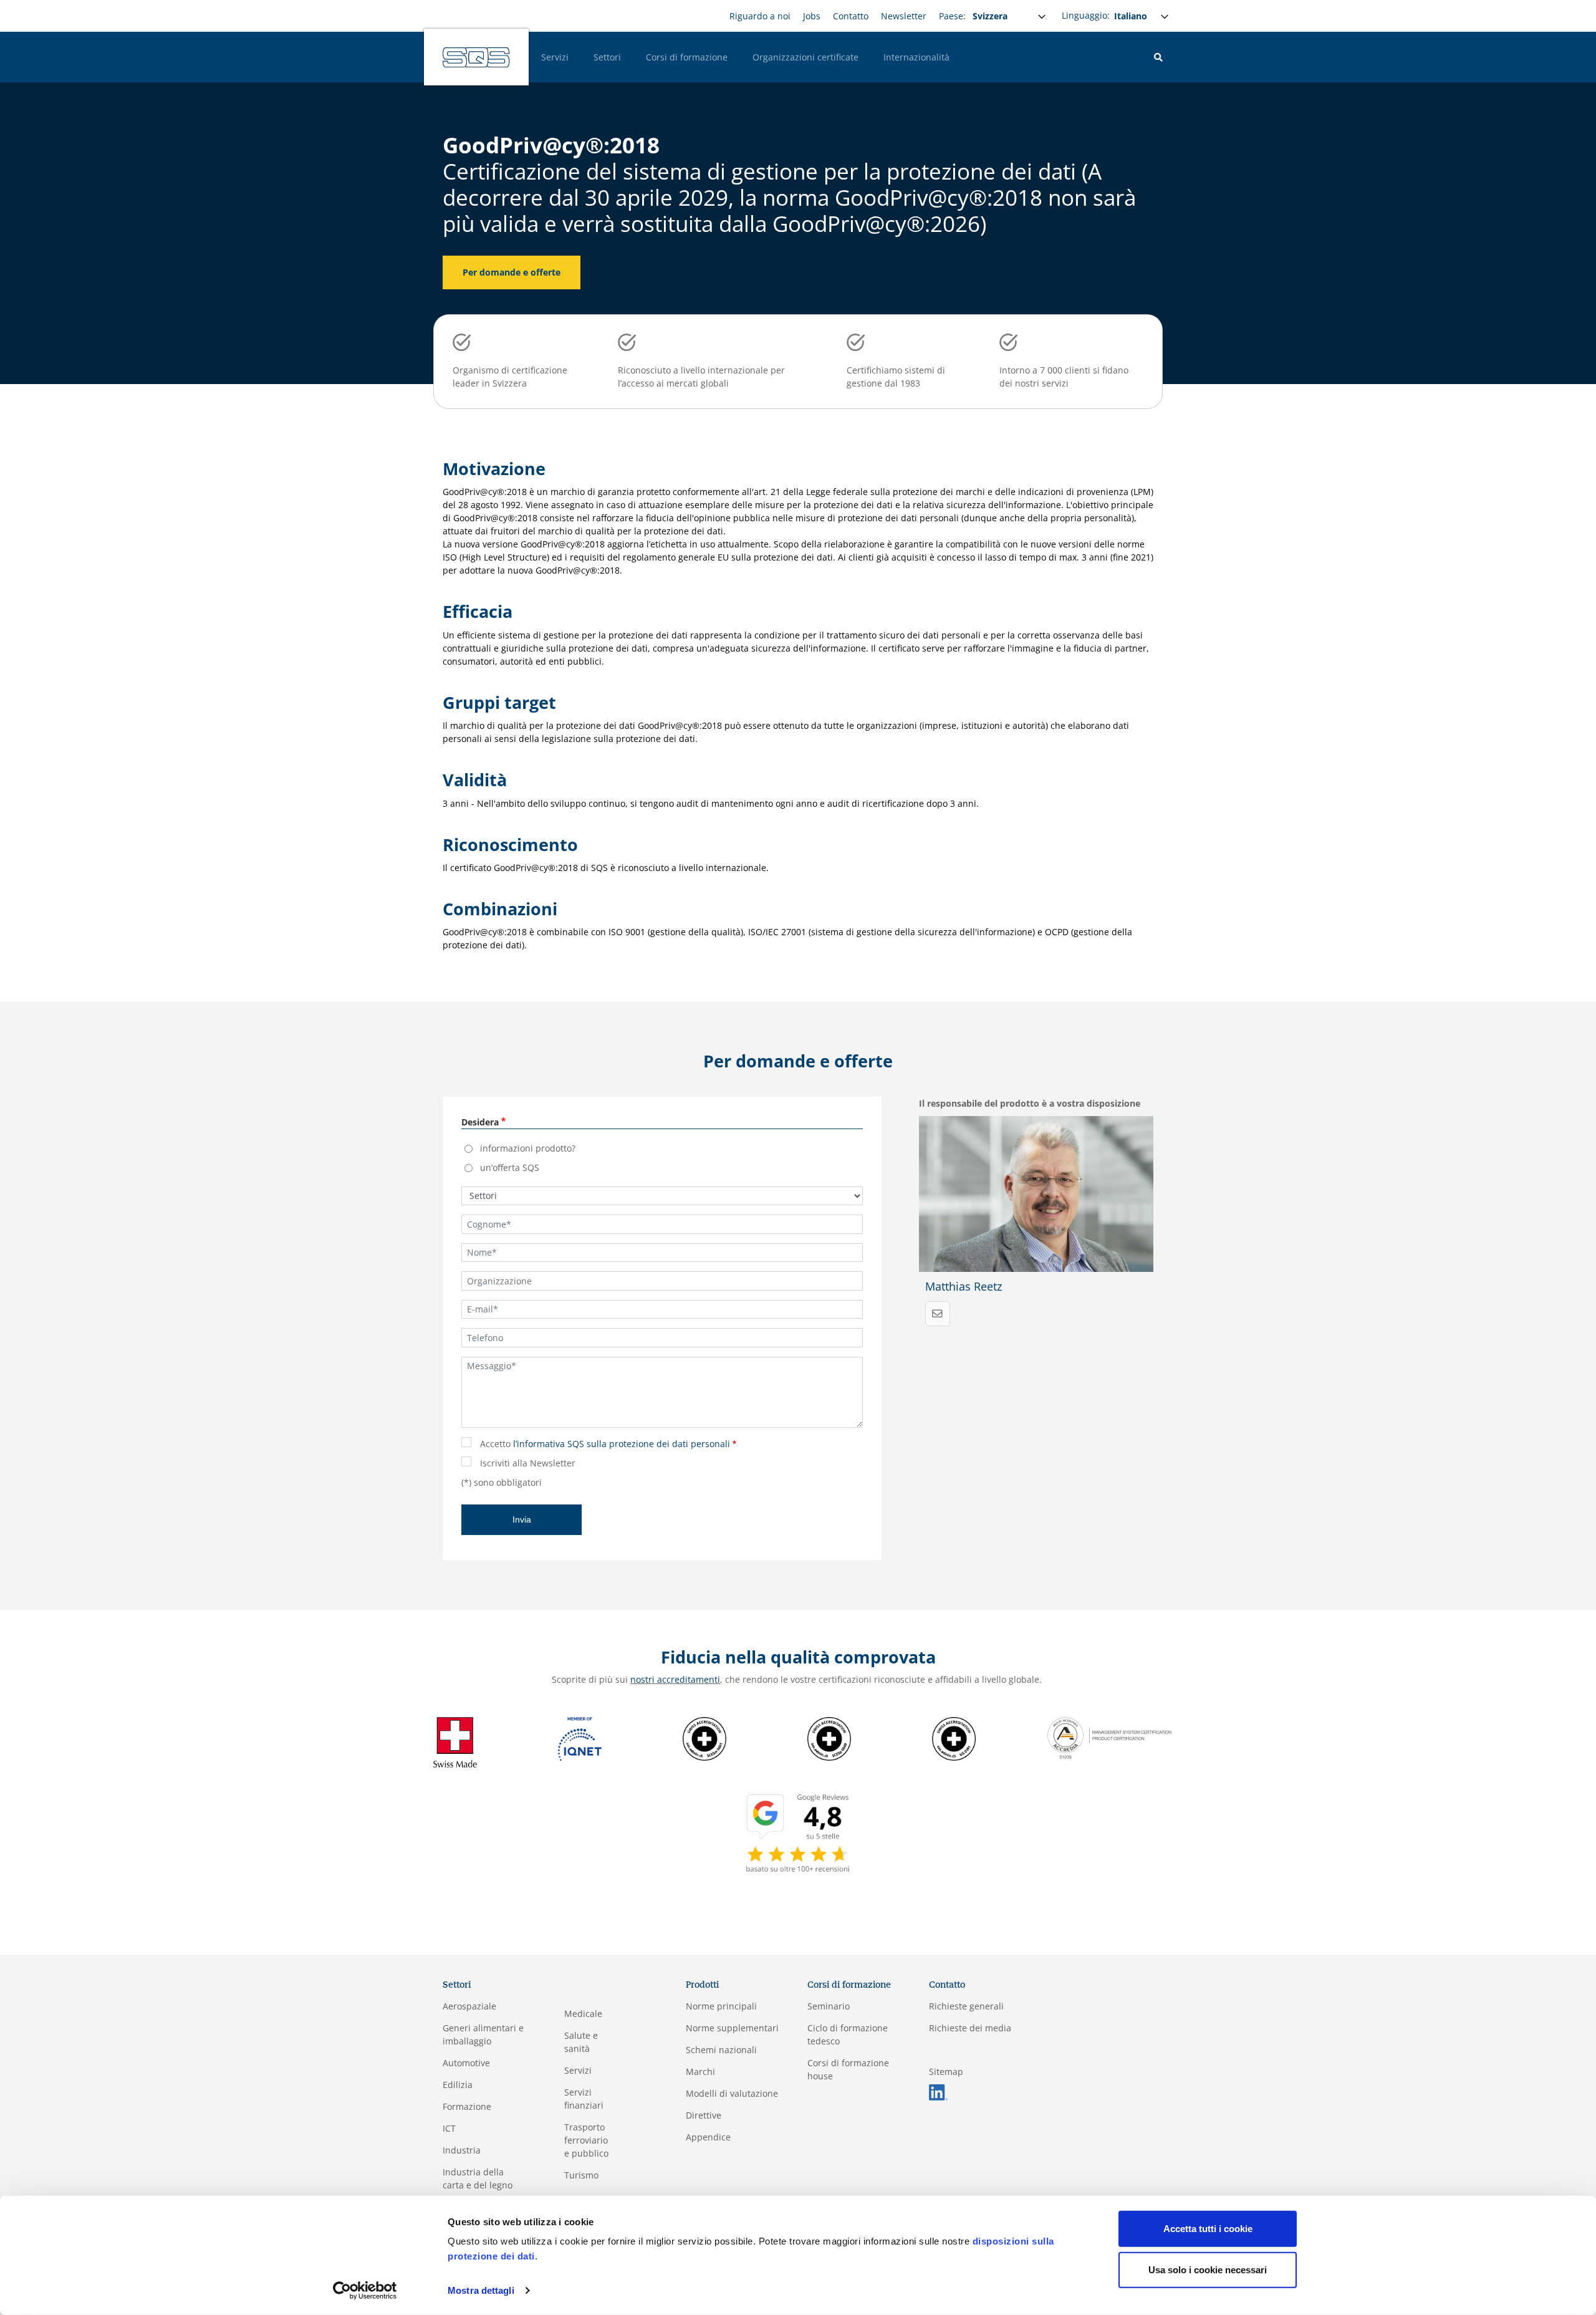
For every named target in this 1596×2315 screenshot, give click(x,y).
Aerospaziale (469, 2006)
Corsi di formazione (687, 57)
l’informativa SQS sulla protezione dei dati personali (622, 1444)
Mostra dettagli (481, 2290)
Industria (462, 2150)
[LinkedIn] (938, 2091)
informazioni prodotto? (528, 1148)
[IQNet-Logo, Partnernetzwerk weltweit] (580, 1738)
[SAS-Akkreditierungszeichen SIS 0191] (954, 1738)
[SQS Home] (476, 57)
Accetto (605, 1444)
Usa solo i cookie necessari (1208, 2269)
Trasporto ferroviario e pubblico (586, 2140)
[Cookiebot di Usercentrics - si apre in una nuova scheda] (365, 2291)
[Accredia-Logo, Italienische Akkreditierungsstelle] (1110, 1737)
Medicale (583, 2014)
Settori (607, 57)
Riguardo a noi (760, 16)
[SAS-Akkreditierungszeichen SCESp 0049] (829, 1738)
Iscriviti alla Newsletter (528, 1463)
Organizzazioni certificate (805, 57)
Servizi (555, 57)
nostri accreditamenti (675, 1679)
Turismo (581, 2175)
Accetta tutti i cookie (1208, 2229)
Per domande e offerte (512, 272)
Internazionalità (916, 57)
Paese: (952, 16)
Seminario (829, 2006)
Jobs (812, 16)
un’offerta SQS (510, 1167)
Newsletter (904, 16)
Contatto (851, 16)
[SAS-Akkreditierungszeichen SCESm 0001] (704, 1738)
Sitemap (946, 2072)
